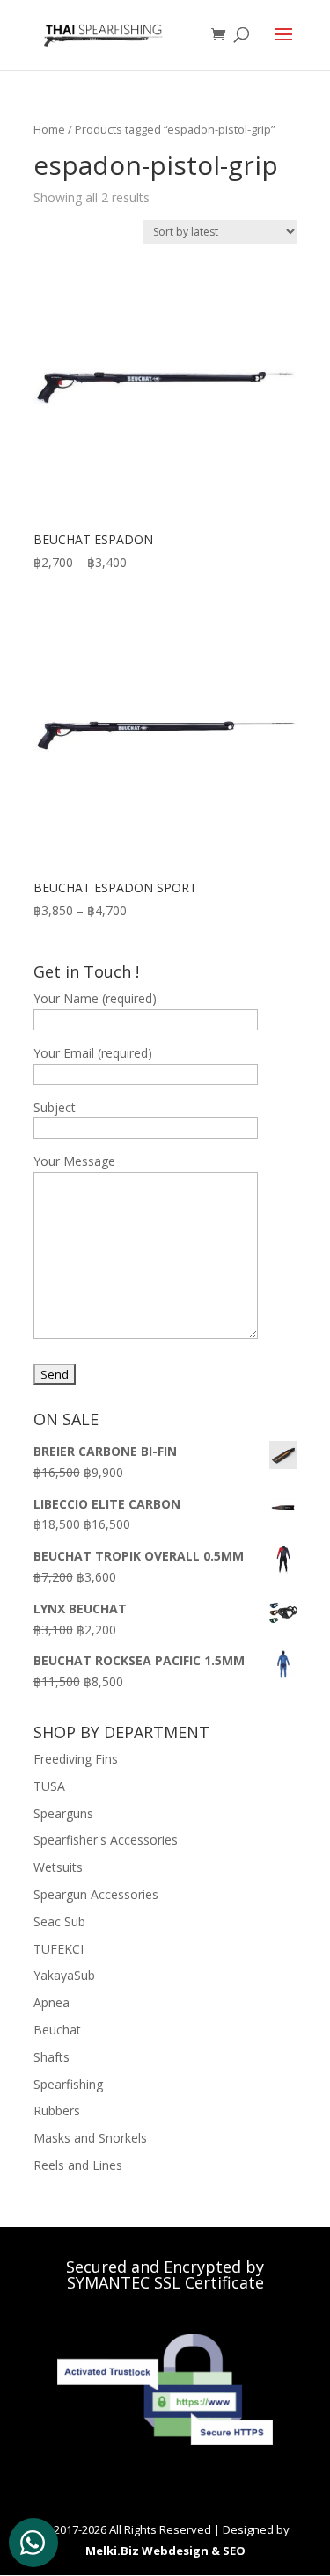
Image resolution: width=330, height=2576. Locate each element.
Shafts (51, 2057)
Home (49, 129)
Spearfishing (68, 2084)
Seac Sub (59, 1921)
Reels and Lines (78, 2165)
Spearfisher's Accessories (106, 1840)
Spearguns (63, 1813)
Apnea (51, 2002)
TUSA (49, 1786)
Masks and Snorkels (90, 2138)
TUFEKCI (59, 1949)
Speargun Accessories (96, 1894)
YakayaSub (64, 1975)
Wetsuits (58, 1867)
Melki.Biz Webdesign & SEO (165, 2551)
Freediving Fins (76, 1759)
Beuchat (57, 2030)
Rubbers (57, 2110)
